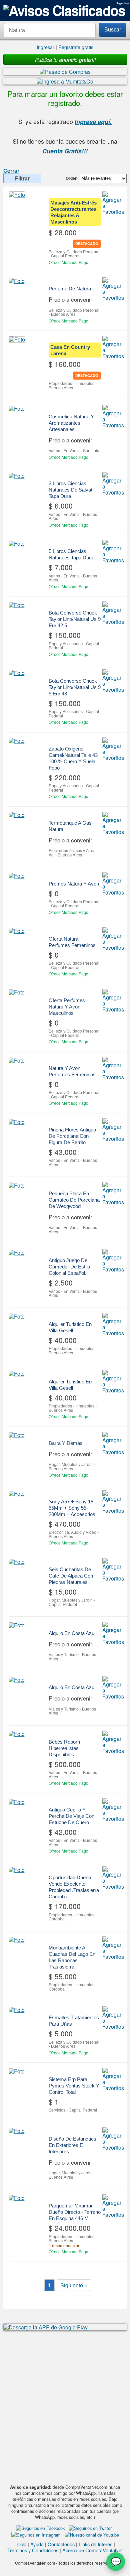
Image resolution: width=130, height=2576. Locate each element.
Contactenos (61, 2544)
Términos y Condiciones (33, 2550)
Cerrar (11, 171)
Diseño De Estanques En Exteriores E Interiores (72, 2145)
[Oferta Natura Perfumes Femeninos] (17, 931)
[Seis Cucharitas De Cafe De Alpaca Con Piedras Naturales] (17, 1562)
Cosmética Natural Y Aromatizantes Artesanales (71, 423)
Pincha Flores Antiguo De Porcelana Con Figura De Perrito (72, 1136)
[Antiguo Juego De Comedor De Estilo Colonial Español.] (17, 1252)
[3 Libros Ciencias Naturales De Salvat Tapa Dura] (17, 476)
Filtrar (22, 178)
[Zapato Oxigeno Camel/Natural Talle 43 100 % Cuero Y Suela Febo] (17, 741)
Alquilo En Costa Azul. (73, 1687)
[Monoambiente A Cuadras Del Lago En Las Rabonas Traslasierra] (17, 1940)
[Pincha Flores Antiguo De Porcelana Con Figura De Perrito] (17, 1122)
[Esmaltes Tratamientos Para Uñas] (17, 2010)
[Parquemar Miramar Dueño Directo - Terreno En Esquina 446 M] (17, 2198)
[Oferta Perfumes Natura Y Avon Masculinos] (17, 992)
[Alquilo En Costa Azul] (17, 1625)
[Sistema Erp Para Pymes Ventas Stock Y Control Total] (17, 2071)
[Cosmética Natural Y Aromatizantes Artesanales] (17, 408)
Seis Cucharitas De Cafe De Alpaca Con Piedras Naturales (71, 1576)
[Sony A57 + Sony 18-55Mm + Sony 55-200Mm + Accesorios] (17, 1494)
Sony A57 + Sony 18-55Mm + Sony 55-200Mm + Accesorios (72, 1508)
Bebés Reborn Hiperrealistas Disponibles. (64, 1748)
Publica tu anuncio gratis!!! (65, 59)
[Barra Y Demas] (17, 1435)
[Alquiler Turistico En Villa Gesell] (17, 1316)
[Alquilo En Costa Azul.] (17, 1679)
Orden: (73, 178)
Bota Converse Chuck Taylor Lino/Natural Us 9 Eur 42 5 (75, 619)
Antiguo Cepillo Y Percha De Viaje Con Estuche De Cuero (71, 1816)
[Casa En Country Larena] (17, 339)
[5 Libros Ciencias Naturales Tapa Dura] (17, 543)
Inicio (21, 2544)
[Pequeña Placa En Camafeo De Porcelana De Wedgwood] (17, 1185)
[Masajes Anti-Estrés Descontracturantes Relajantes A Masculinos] (17, 195)
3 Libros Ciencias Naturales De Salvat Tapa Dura (70, 490)
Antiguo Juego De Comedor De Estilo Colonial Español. (69, 1267)
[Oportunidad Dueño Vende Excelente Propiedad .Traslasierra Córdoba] (17, 1870)
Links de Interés (95, 2544)
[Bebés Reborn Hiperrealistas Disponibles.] (17, 1734)
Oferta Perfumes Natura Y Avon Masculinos (67, 1007)
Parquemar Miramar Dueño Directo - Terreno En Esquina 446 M (75, 2212)
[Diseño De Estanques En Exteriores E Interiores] (17, 2131)
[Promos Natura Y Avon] (17, 875)
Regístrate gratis (76, 47)
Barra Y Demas (66, 1443)
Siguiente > (74, 2285)
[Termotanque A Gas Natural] (17, 815)
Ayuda (37, 2544)
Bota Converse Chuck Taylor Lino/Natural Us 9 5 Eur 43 (75, 687)
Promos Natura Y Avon (74, 884)
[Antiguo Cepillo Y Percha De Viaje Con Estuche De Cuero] (17, 1802)
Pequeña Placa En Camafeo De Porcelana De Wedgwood (74, 1200)
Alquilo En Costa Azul (72, 1633)
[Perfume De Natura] (17, 281)
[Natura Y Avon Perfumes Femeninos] (17, 1060)
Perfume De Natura (70, 289)
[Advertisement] (65, 2401)
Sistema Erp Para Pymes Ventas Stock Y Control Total (74, 2086)
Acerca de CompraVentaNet (92, 2550)
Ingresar (45, 47)
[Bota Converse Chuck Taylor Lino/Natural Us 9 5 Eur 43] (17, 673)
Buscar (113, 30)
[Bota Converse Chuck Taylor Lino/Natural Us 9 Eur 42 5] (17, 605)
